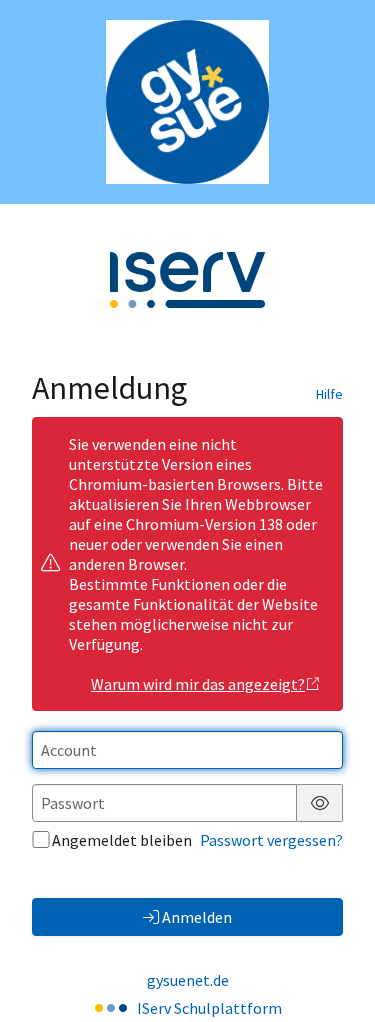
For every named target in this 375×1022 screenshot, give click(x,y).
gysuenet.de (188, 980)
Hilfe (329, 394)
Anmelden (197, 917)
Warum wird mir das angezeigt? (198, 684)
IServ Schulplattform (209, 1008)
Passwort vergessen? (271, 840)
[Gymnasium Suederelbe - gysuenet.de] (187, 102)
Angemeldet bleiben (122, 840)
